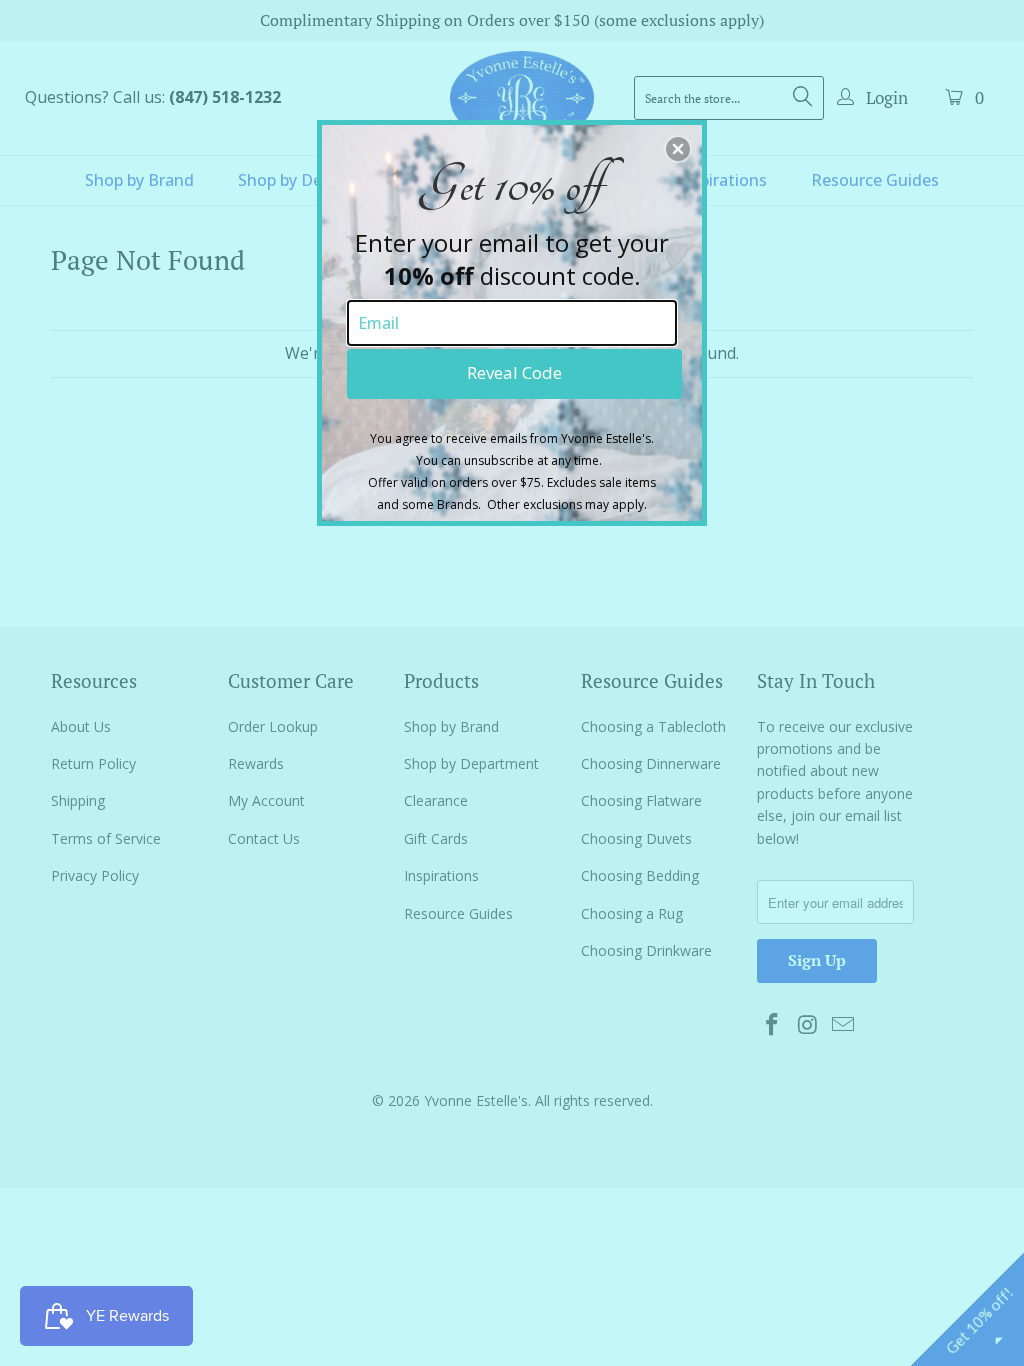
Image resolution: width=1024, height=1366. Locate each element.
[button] (678, 149)
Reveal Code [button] (514, 372)
